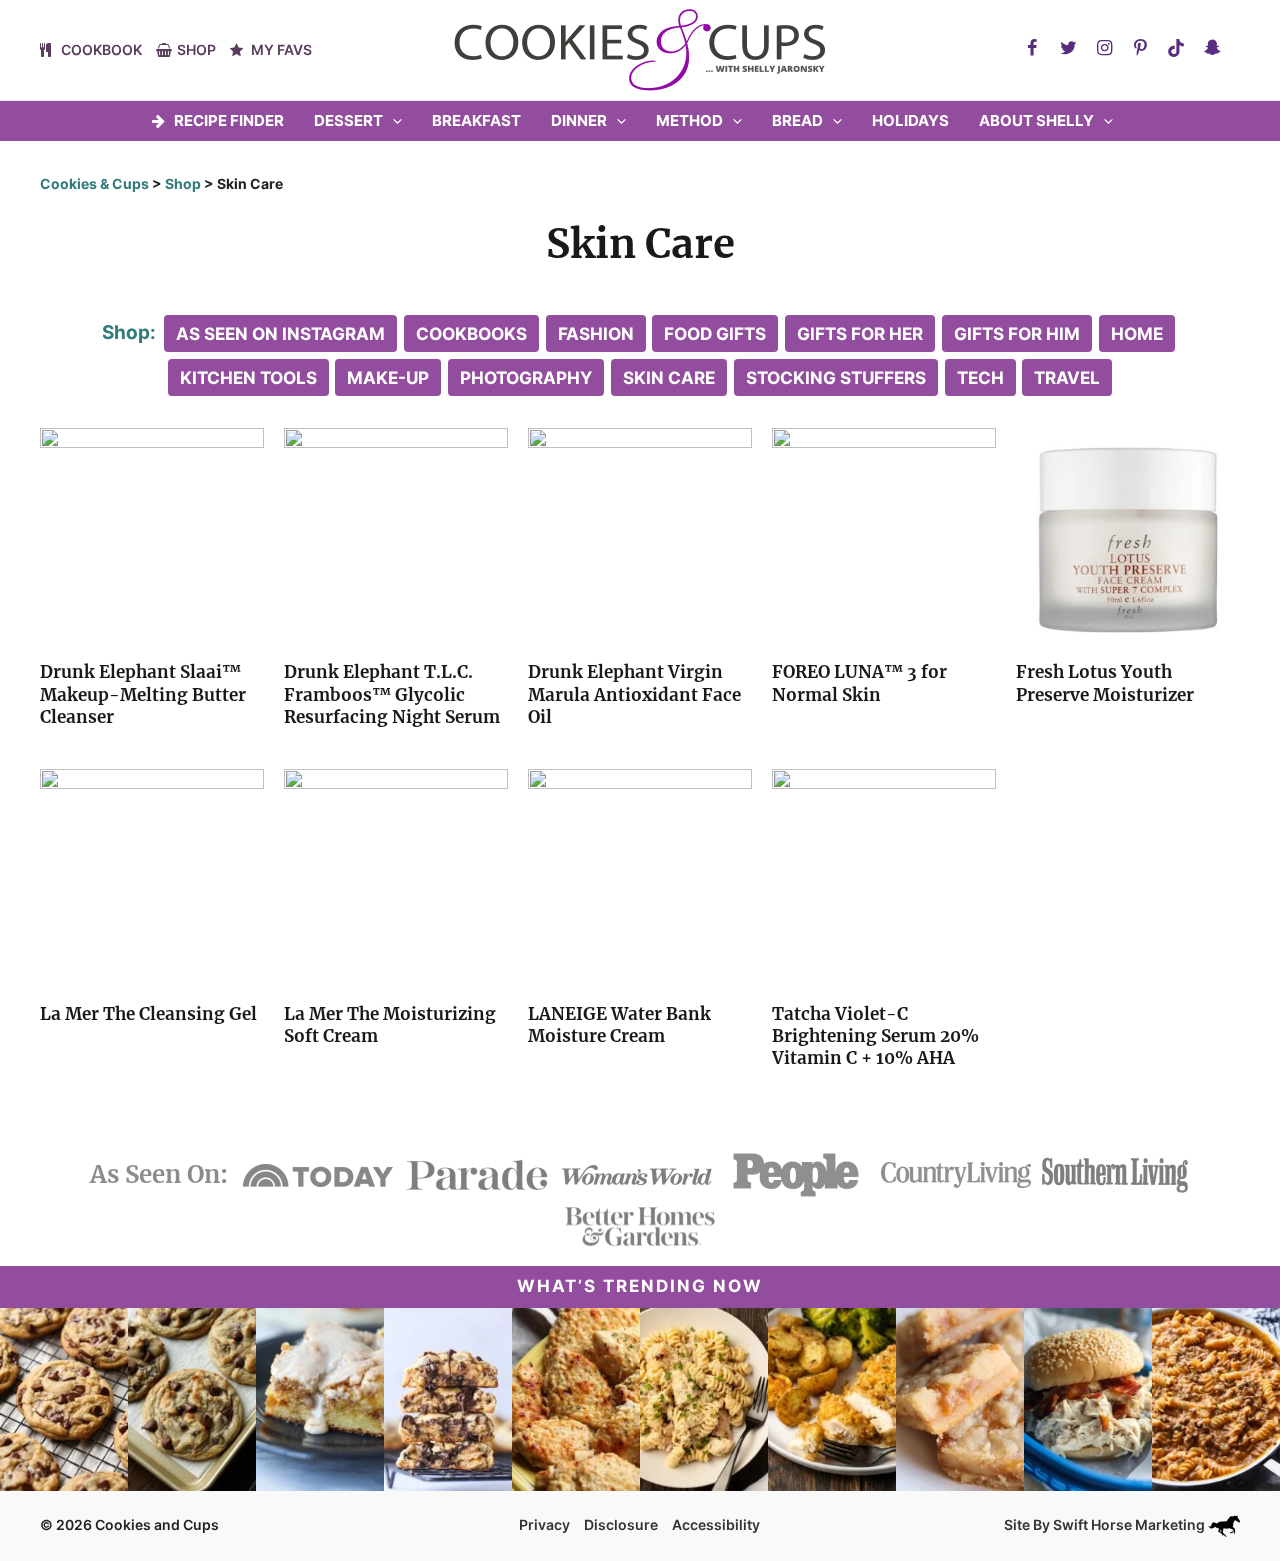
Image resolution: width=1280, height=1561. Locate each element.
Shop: (129, 332)
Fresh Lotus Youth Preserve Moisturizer (1105, 683)
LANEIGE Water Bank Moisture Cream (619, 1025)
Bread (797, 120)
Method (689, 120)
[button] (392, 121)
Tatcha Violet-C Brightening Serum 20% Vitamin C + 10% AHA (875, 1036)
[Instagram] (1104, 48)
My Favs (281, 49)
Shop (196, 49)
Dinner (579, 120)
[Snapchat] (1212, 48)
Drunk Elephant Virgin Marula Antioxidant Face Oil (634, 694)
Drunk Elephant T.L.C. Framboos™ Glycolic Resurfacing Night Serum (392, 694)
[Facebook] (1032, 48)
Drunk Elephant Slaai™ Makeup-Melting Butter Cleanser (143, 694)
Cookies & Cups (94, 183)
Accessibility (716, 1524)
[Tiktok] (1176, 48)
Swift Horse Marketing (1130, 1524)
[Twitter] (1068, 48)
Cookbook (101, 49)
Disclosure (621, 1524)
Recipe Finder (229, 120)
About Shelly (1036, 120)
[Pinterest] (1140, 48)
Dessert (348, 120)
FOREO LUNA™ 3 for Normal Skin (859, 683)
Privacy (544, 1524)
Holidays (910, 120)
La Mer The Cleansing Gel (148, 1014)
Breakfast (476, 120)
